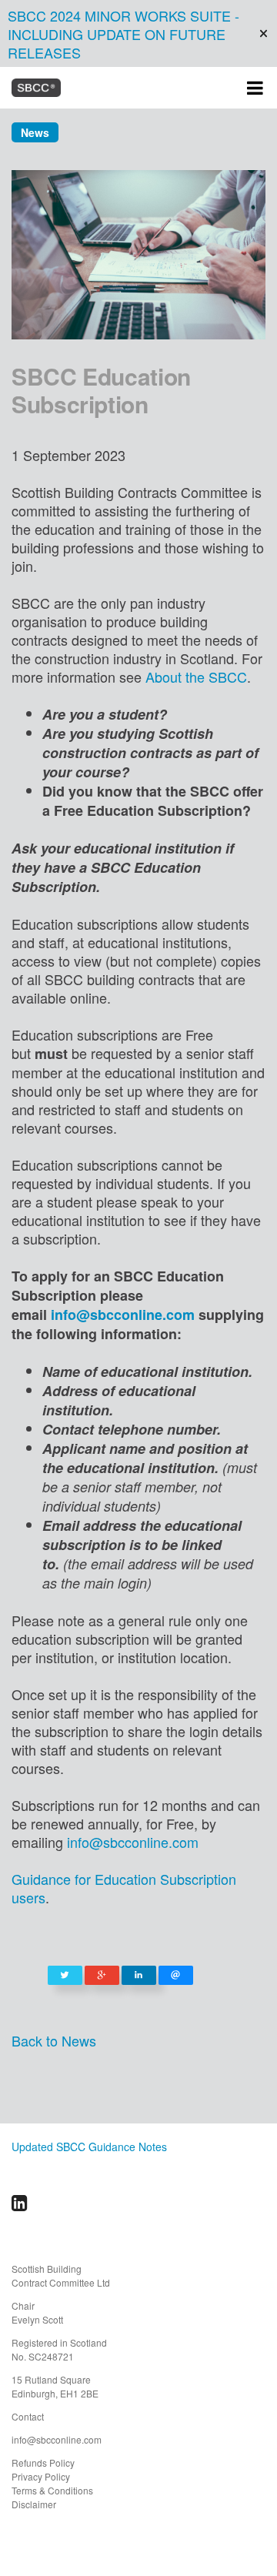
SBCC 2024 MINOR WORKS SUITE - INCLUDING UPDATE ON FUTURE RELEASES (123, 34)
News (35, 132)
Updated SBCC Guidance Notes (89, 2147)
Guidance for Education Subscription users (124, 1888)
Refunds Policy (43, 2462)
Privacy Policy (41, 2476)
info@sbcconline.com (123, 1315)
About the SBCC (196, 677)
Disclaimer (34, 2504)
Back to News (54, 2040)
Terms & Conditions (52, 2490)
